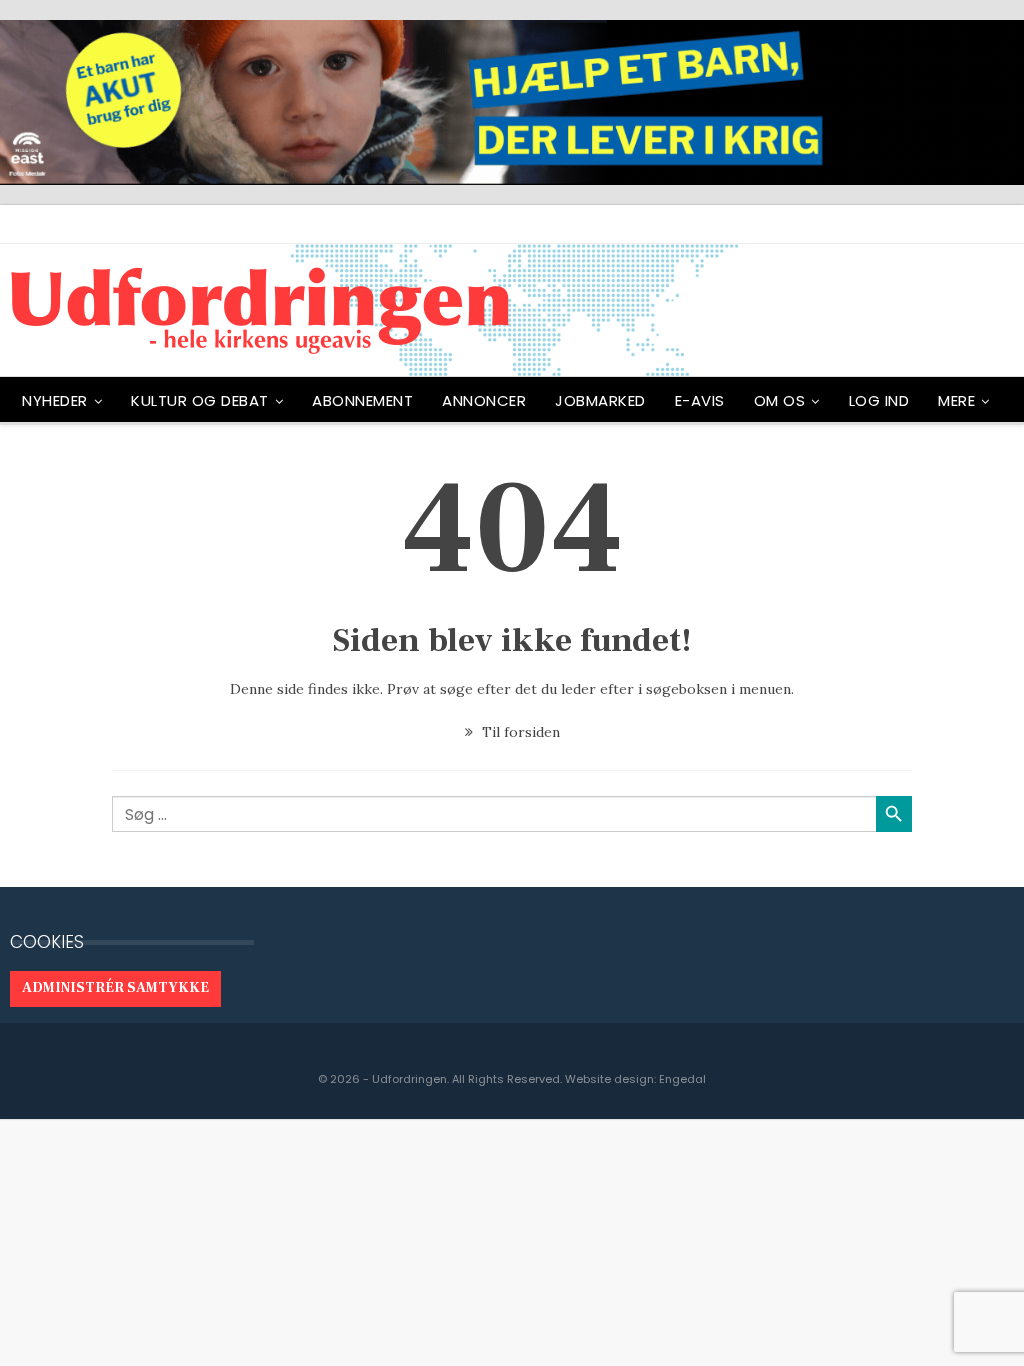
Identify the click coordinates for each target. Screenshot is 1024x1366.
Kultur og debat (200, 400)
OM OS (780, 400)
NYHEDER (55, 400)
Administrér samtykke (115, 988)
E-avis (700, 400)
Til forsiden (519, 732)
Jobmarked (600, 400)
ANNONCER (484, 400)
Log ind (879, 400)
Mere (956, 400)
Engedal (682, 1079)
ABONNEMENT (362, 400)
